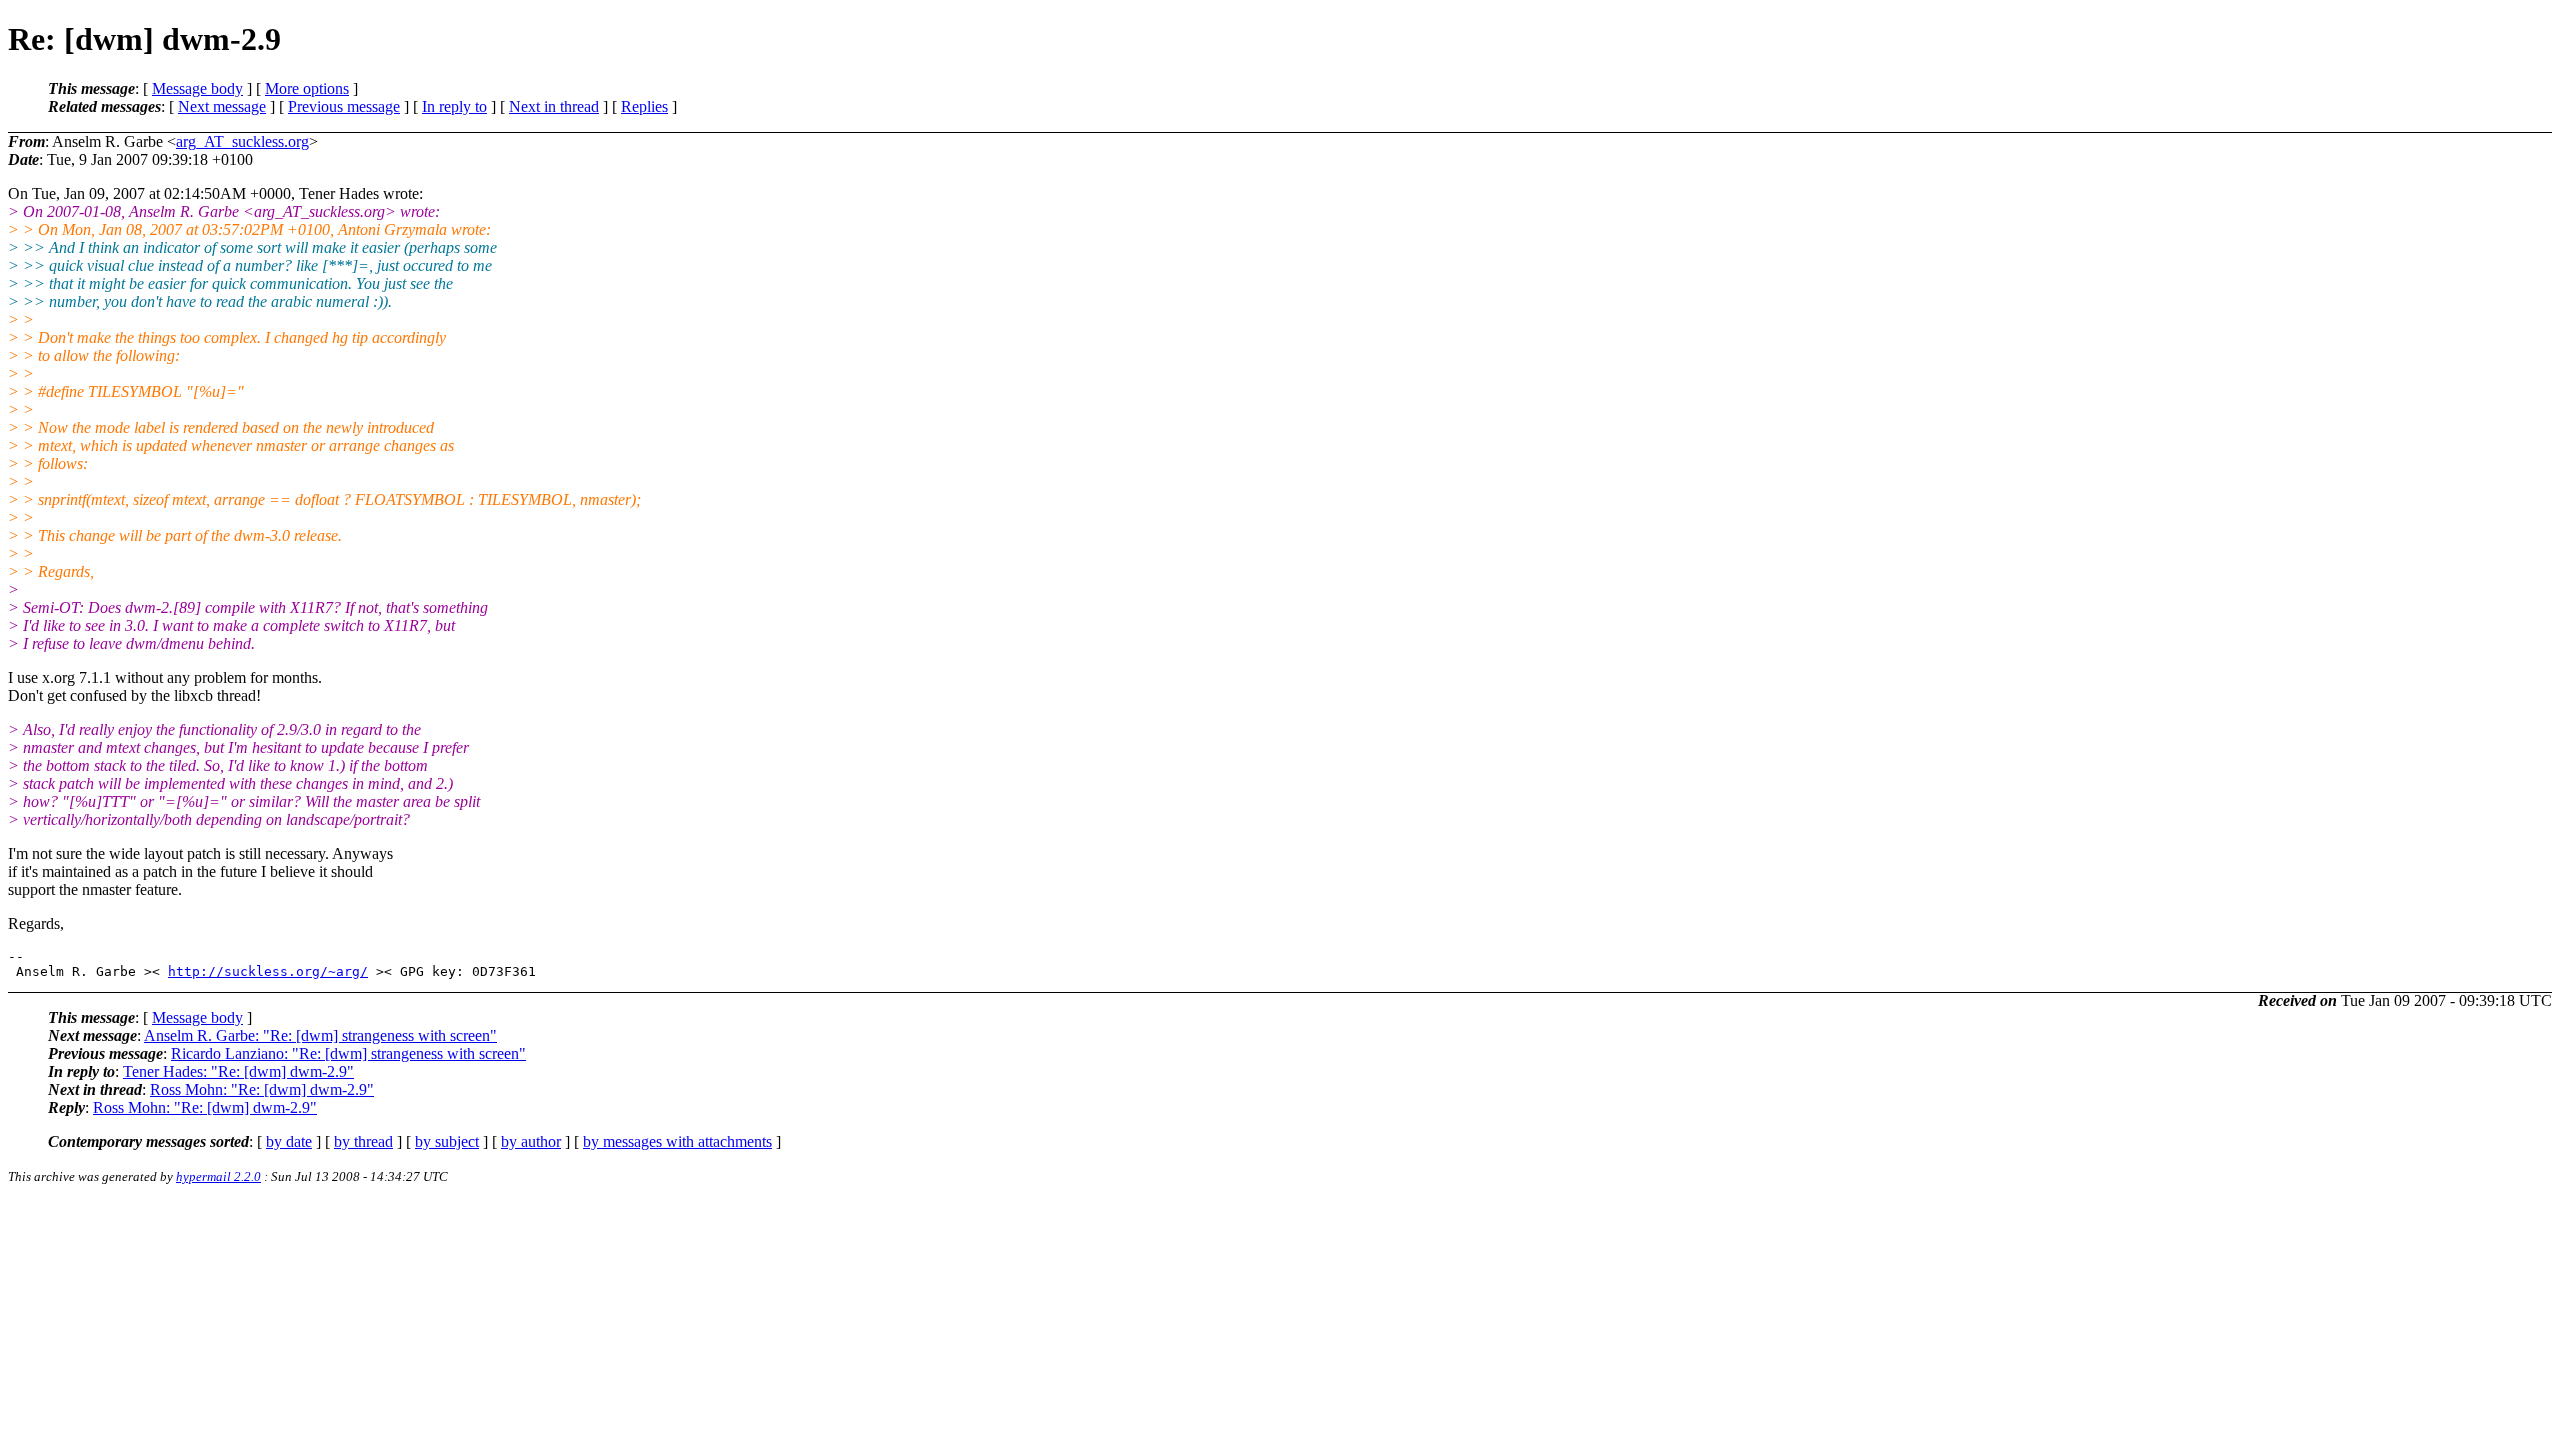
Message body (197, 88)
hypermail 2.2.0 (218, 1176)
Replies (644, 106)
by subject (447, 1141)
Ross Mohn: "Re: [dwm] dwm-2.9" (262, 1089)
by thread (363, 1141)
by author (531, 1141)
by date (289, 1141)
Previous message (344, 106)
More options (307, 88)
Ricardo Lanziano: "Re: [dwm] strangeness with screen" (348, 1053)
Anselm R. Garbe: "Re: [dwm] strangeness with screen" (320, 1035)
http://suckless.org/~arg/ (268, 971)
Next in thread (554, 106)
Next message (222, 106)
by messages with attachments (677, 1141)
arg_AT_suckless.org (242, 141)
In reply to (454, 106)
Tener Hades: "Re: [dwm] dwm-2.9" (238, 1071)
